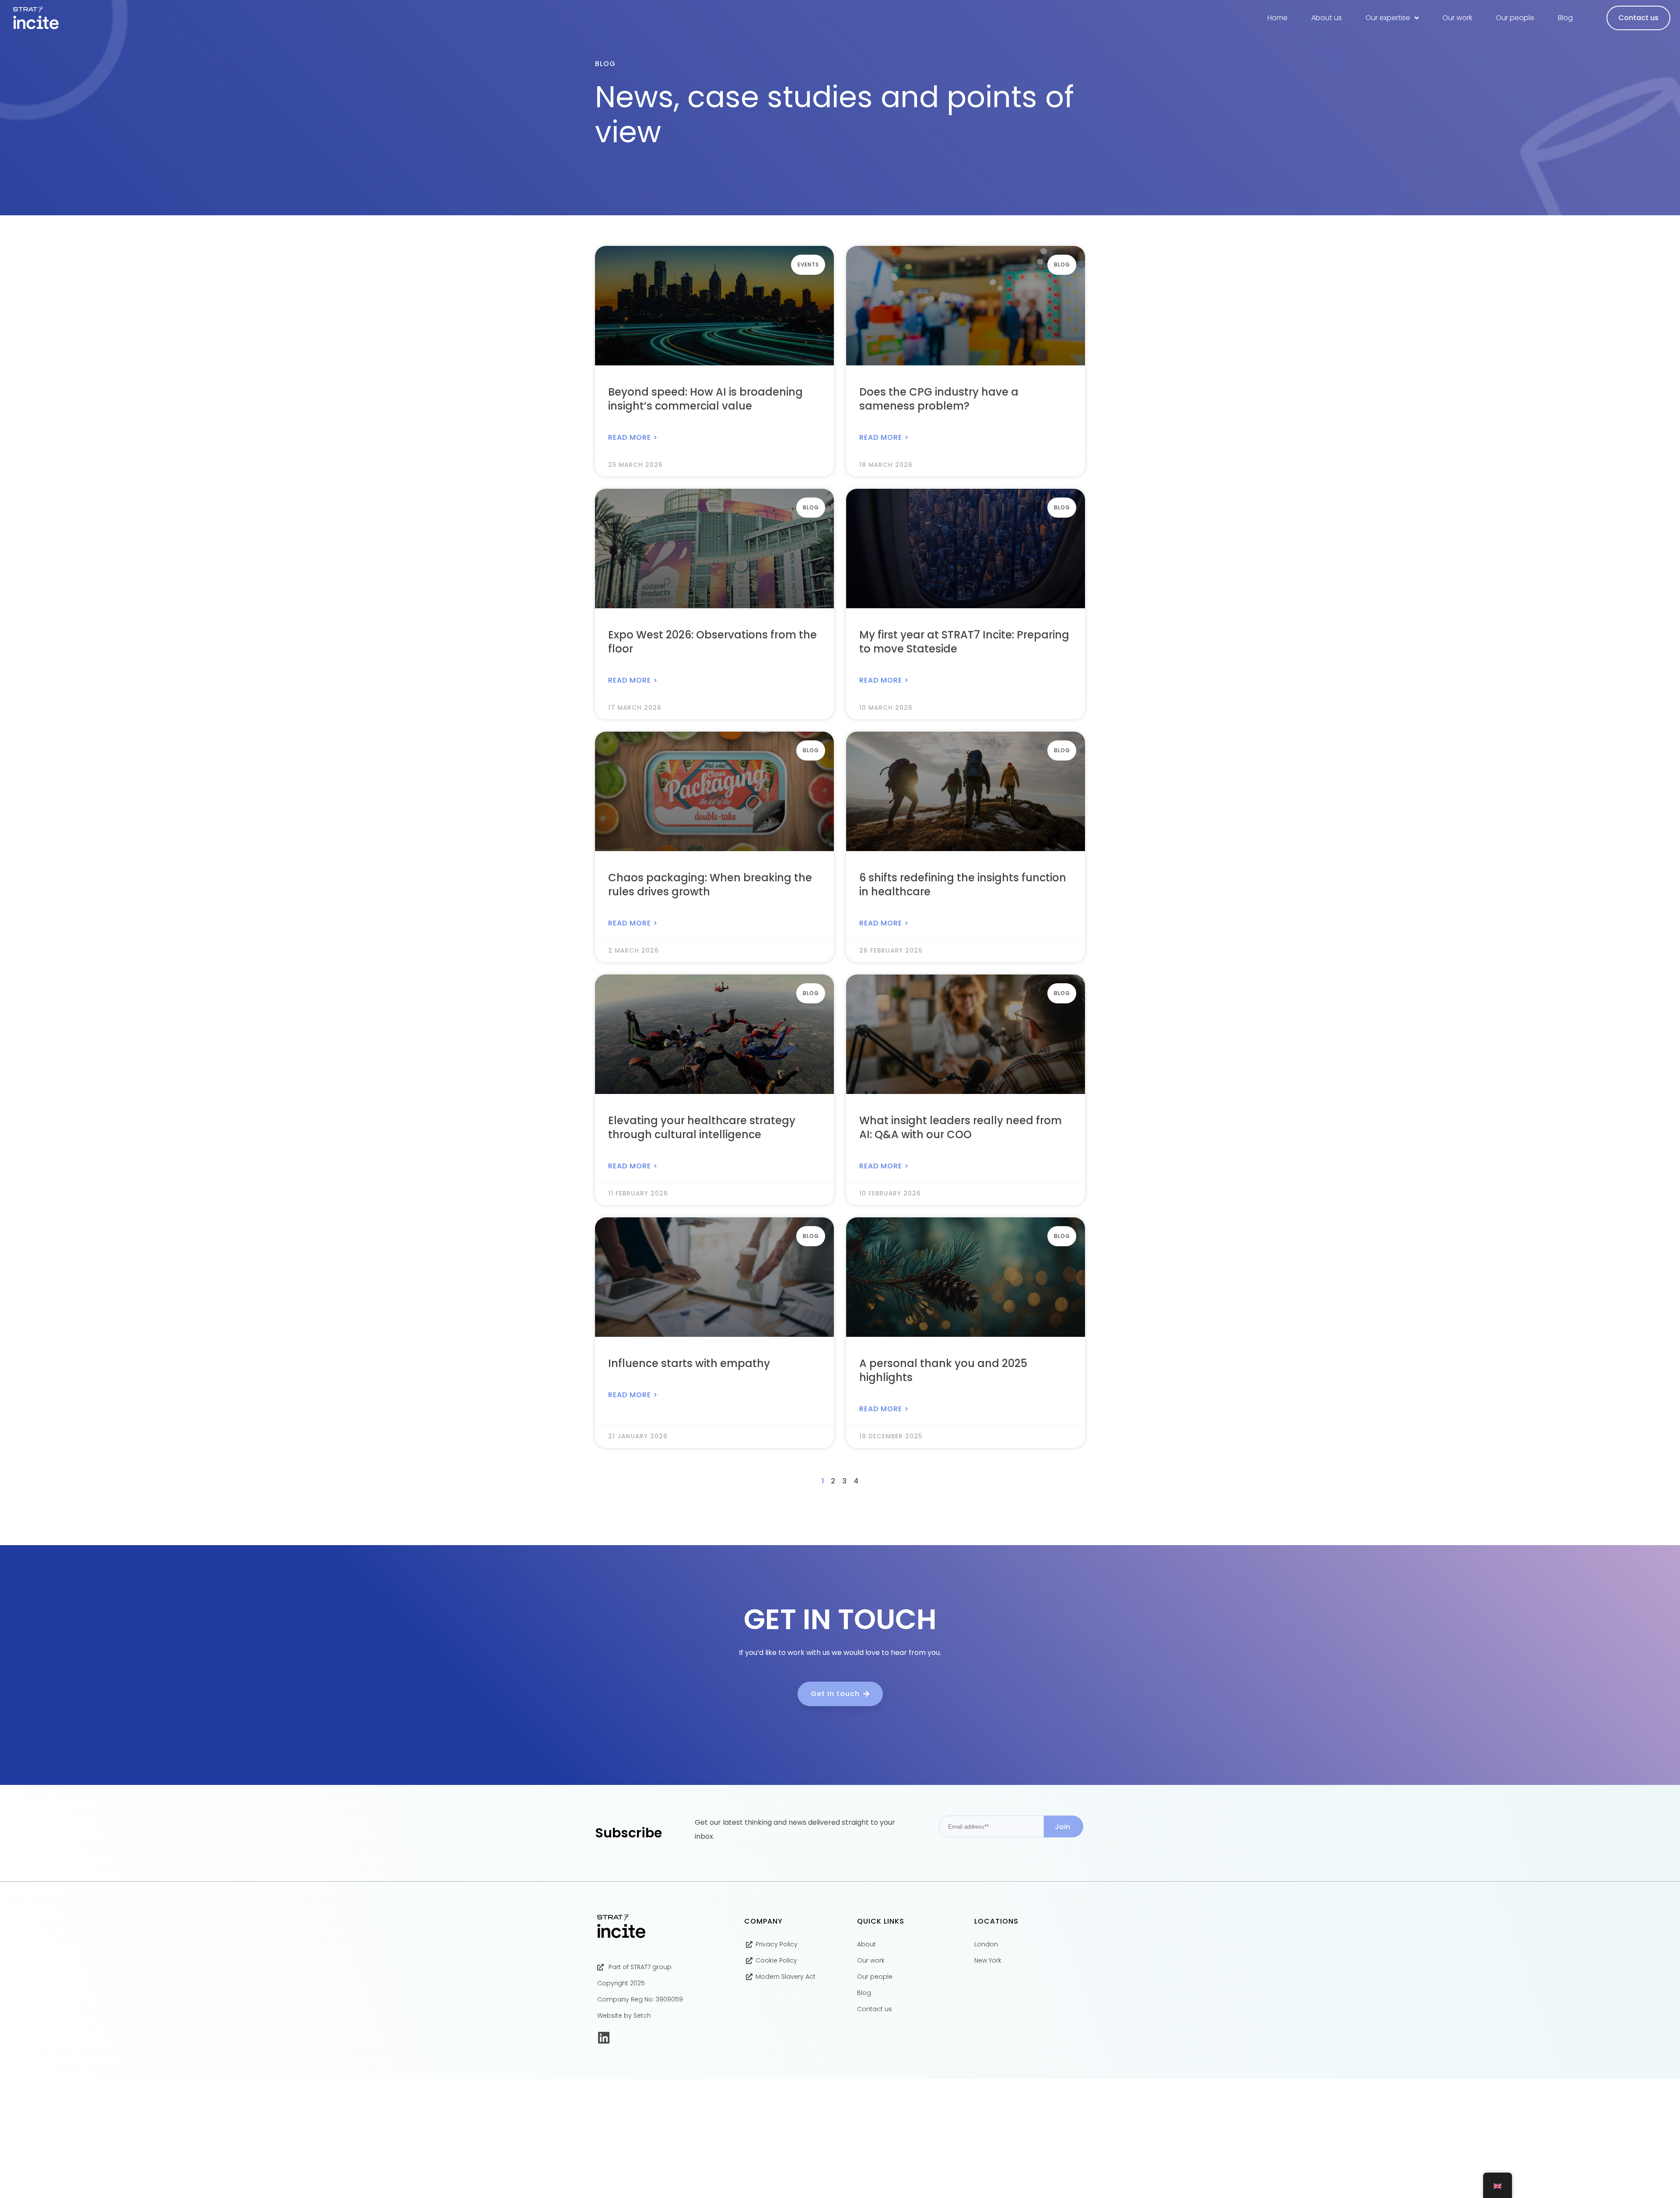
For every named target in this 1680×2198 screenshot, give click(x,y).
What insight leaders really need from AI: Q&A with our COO (961, 1127)
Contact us (1638, 18)
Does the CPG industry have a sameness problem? (939, 399)
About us (1326, 18)
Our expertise (1388, 18)
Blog (1565, 18)
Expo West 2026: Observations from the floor (712, 642)
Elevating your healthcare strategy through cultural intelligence (702, 1127)
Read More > (633, 437)
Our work (1457, 18)
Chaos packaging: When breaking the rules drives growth (710, 885)
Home (1277, 18)
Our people (1515, 18)
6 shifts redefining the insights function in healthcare (963, 885)
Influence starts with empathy (689, 1363)
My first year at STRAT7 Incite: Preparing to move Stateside (964, 642)
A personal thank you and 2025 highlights (943, 1370)
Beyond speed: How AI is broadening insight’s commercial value (705, 399)
